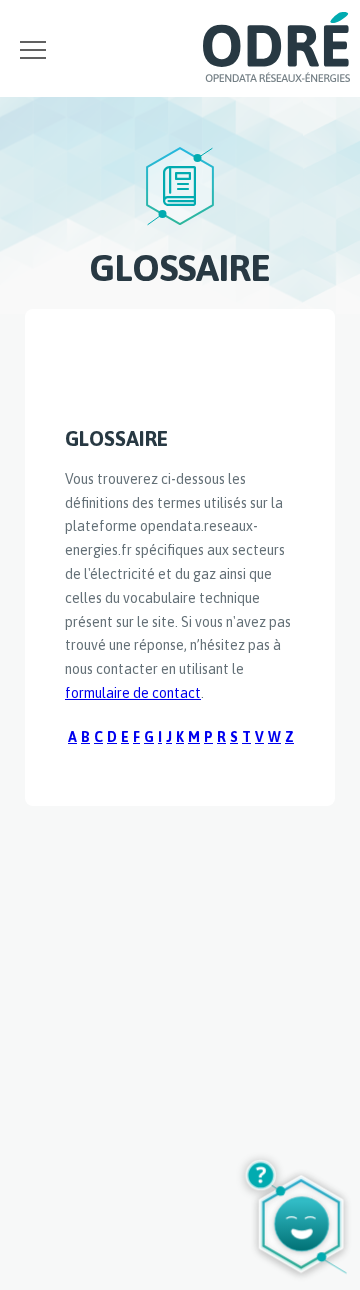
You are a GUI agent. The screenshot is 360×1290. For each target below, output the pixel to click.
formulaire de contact (133, 693)
